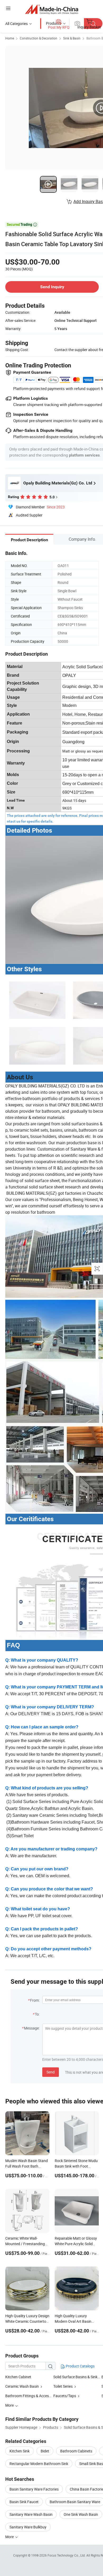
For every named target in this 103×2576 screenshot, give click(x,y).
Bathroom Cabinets (76, 2451)
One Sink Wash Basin (81, 2514)
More (10, 2537)
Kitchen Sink (20, 2451)
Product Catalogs (80, 2366)
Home (10, 38)
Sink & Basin (72, 38)
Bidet (45, 2451)
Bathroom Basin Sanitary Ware (75, 2502)
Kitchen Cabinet (18, 2377)
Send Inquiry (52, 287)
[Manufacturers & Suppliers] (52, 9)
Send (51, 2072)
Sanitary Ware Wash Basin (31, 2514)
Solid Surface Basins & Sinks (76, 2377)
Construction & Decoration (39, 38)
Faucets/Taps (65, 2396)
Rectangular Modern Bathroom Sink (39, 2464)
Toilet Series (63, 2386)
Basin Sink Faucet (24, 2502)
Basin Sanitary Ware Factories (34, 2489)
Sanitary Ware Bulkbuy (28, 2527)
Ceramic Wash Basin (22, 2386)
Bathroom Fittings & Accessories (32, 2396)
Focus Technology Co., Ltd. (67, 2555)
